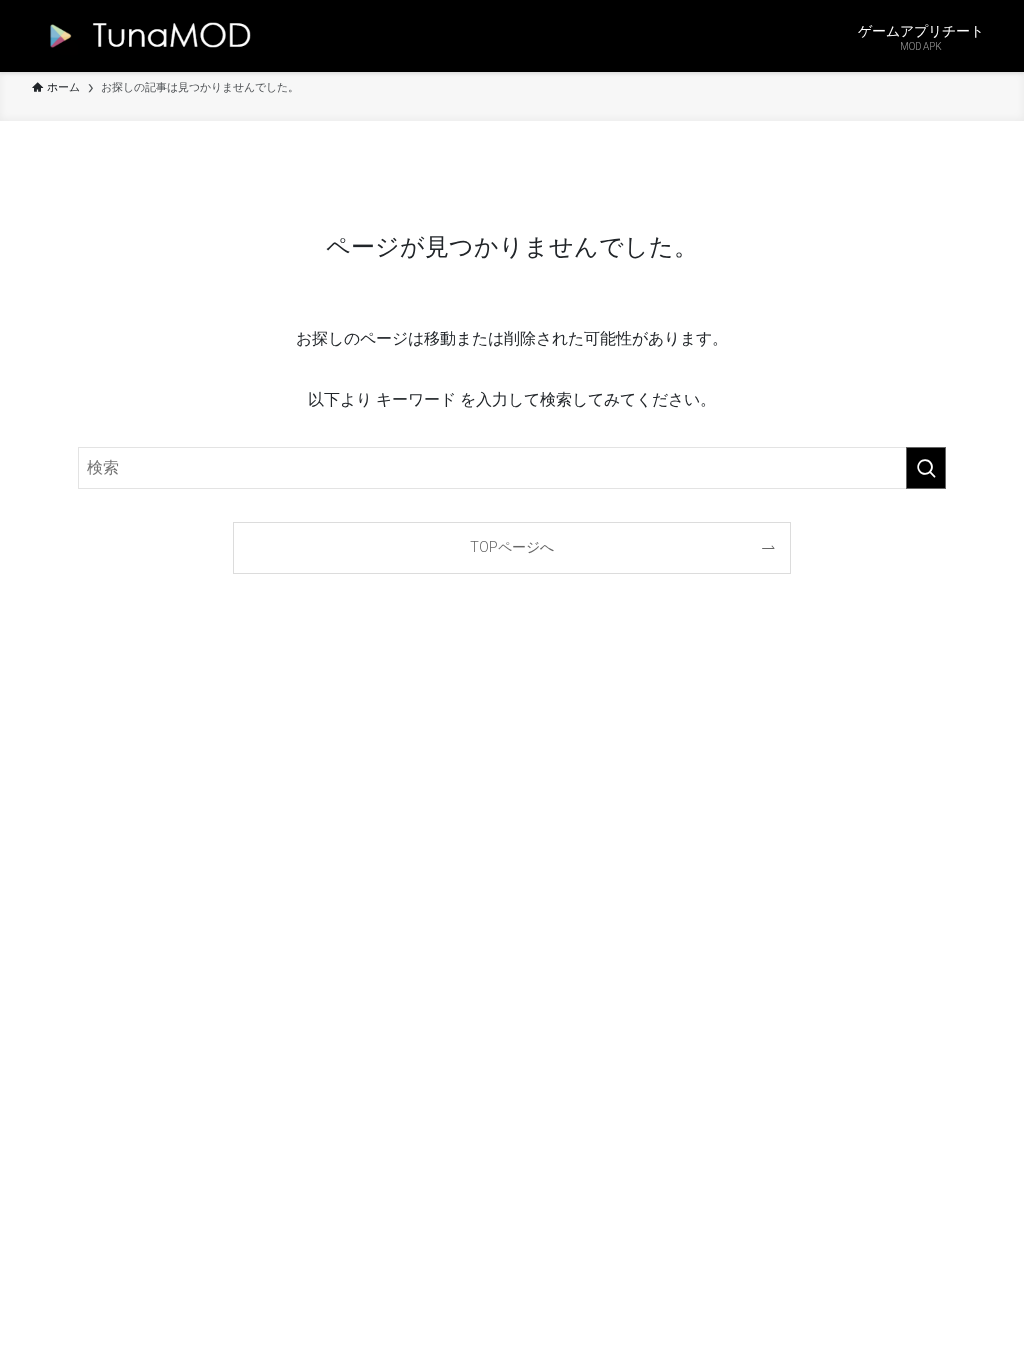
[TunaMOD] (145, 36)
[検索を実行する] (926, 468)
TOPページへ (512, 547)
